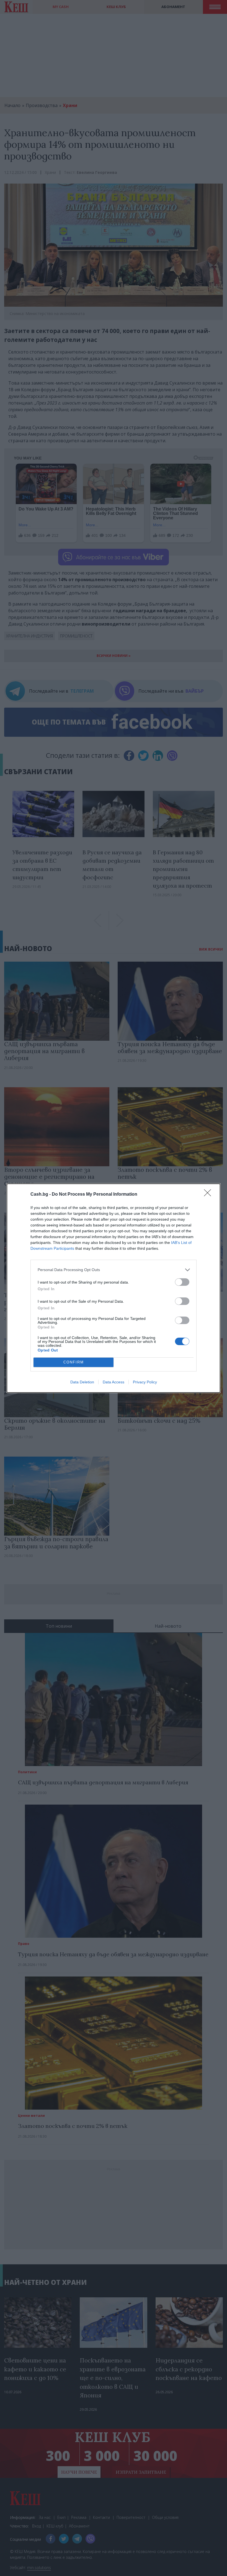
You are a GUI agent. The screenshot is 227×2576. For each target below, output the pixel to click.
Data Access (114, 1382)
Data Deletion (82, 1382)
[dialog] (114, 1288)
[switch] (182, 1282)
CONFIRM (74, 1362)
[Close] (209, 1195)
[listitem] (114, 1270)
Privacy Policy (145, 1382)
